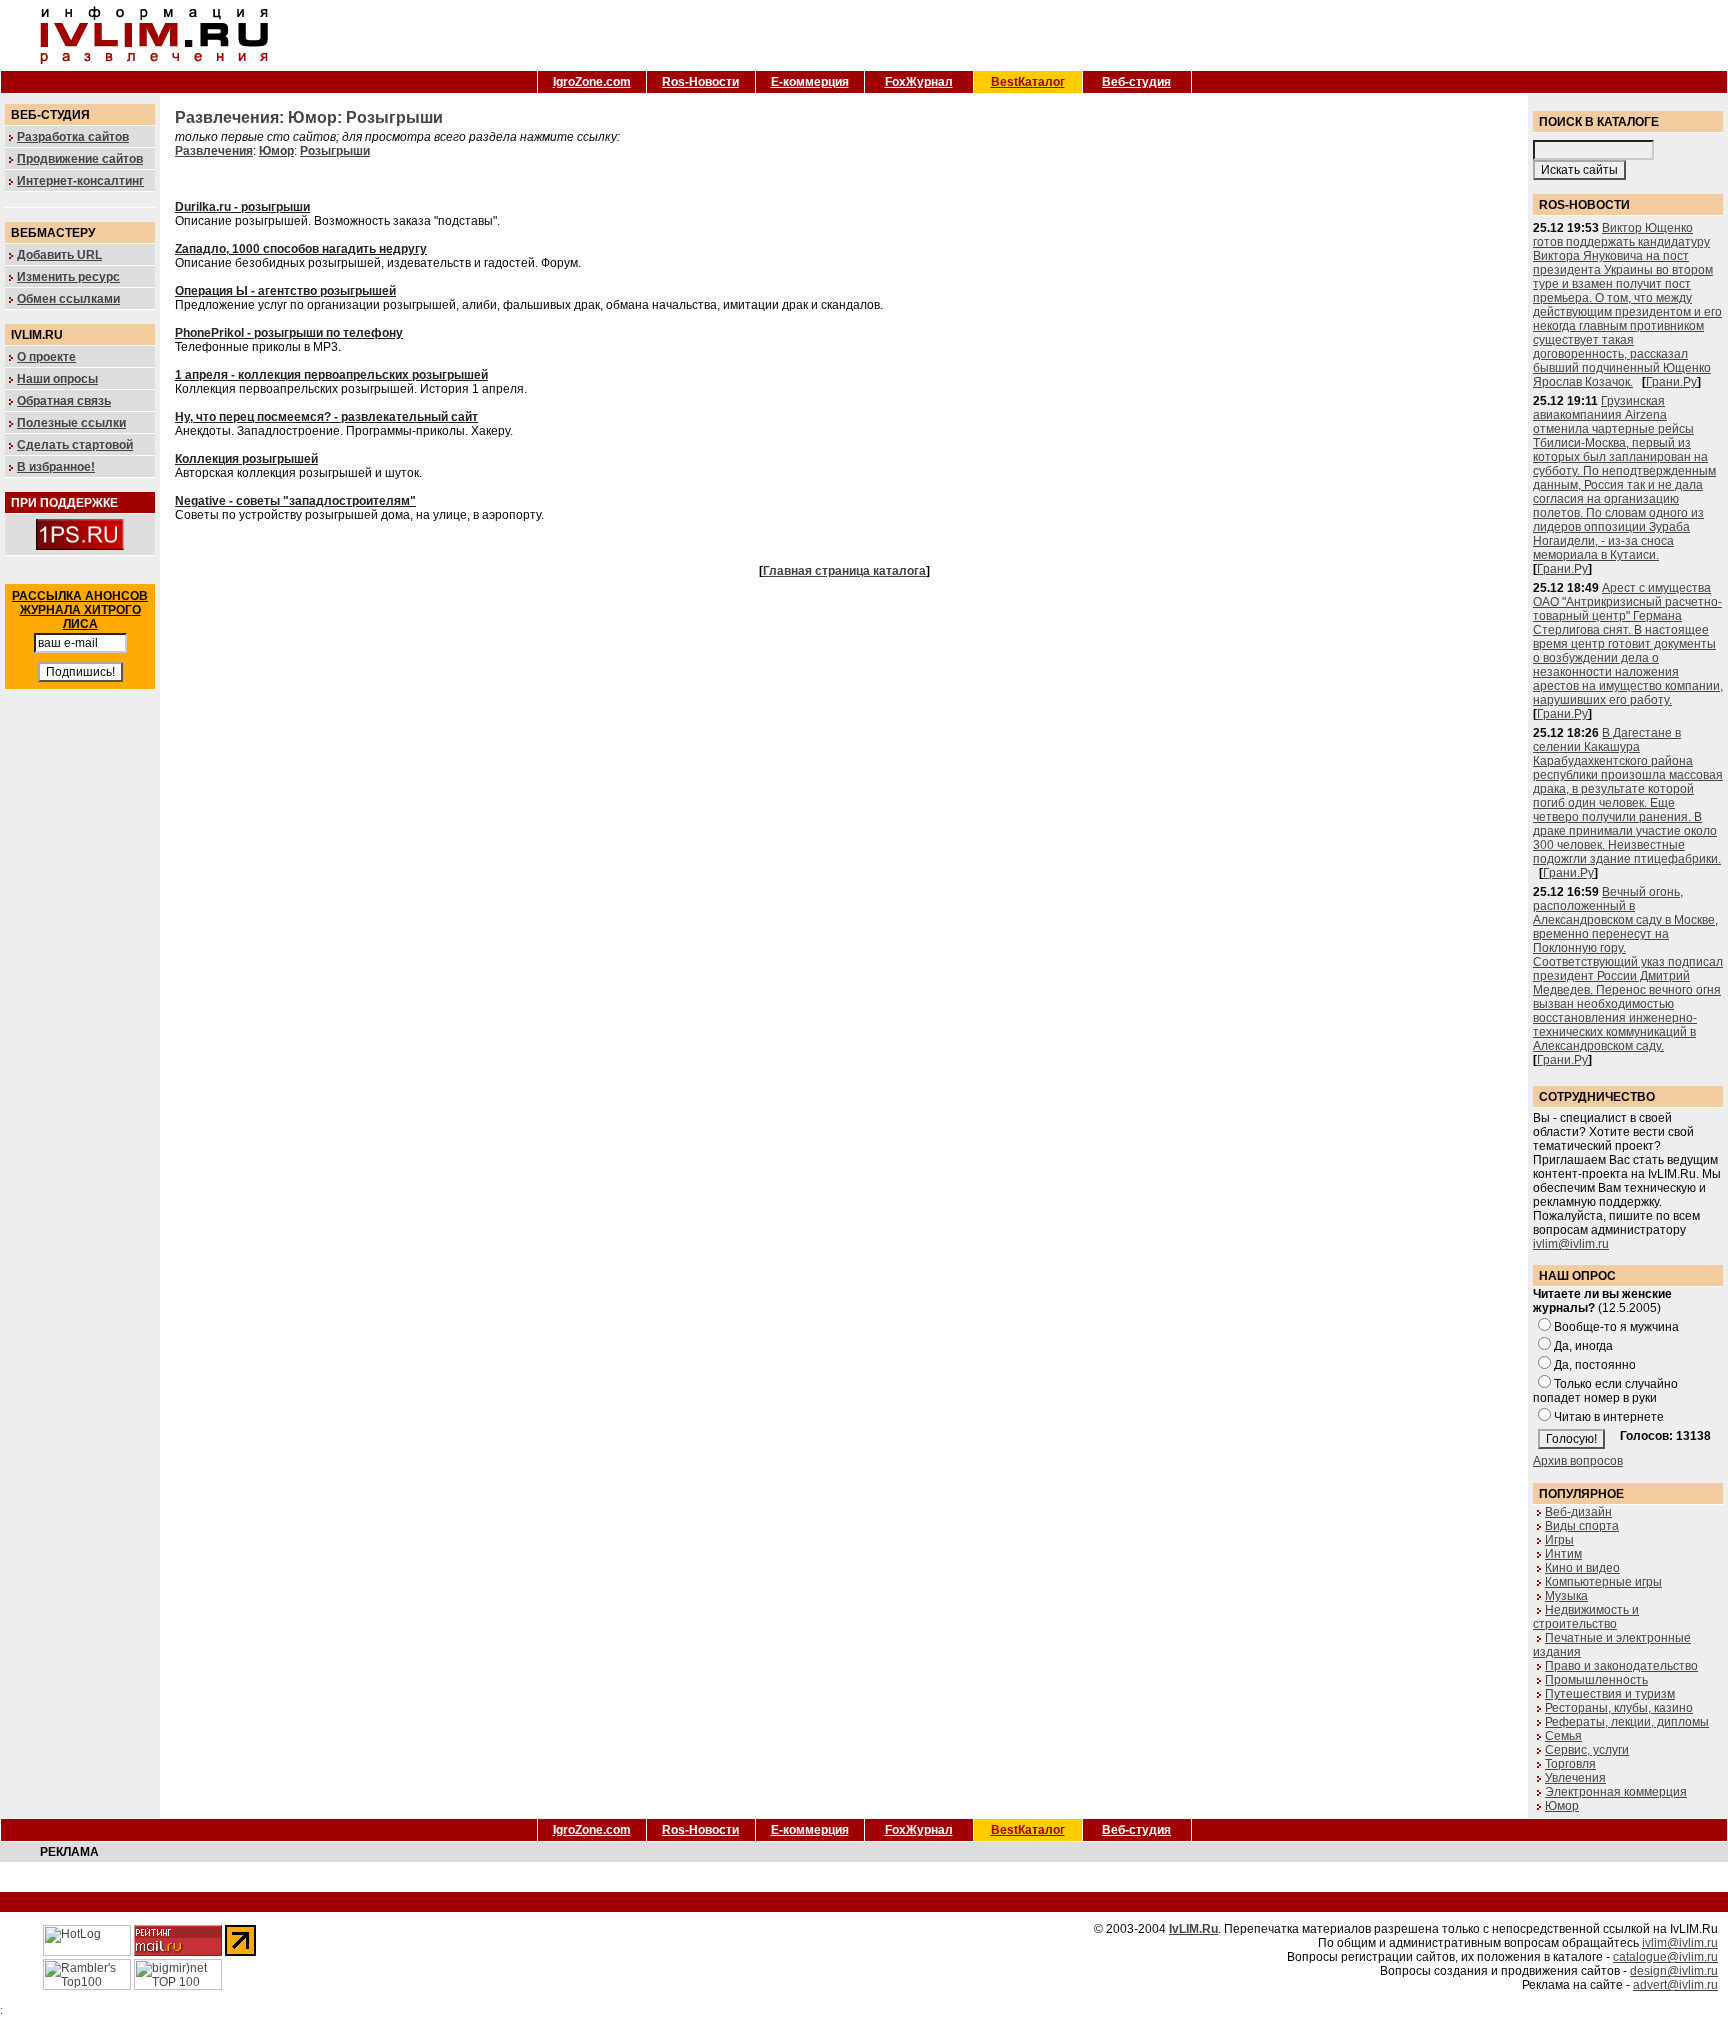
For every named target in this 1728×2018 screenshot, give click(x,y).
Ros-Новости (700, 82)
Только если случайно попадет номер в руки (1605, 1391)
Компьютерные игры (1603, 1582)
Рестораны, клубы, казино (1619, 1708)
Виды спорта (1582, 1526)
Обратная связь (64, 401)
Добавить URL (59, 255)
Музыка (1566, 1596)
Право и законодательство (1621, 1666)
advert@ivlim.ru (1675, 1985)
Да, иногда (1583, 1346)
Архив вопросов (1578, 1461)
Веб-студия (1136, 82)
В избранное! (56, 467)
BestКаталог (1028, 82)
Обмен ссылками (68, 299)
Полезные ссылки (71, 423)
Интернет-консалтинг (80, 181)
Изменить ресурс (68, 277)
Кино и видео (1582, 1568)
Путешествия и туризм (1610, 1694)
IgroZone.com (592, 82)
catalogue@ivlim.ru (1665, 1957)
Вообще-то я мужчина (1616, 1327)
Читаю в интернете (1609, 1417)
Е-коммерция (810, 82)
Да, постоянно (1595, 1365)
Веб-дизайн (1578, 1512)
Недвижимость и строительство (1586, 1617)
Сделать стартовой (75, 445)
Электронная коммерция (1616, 1792)
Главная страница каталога (844, 571)
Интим (1563, 1554)
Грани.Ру (1671, 382)
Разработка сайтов (73, 137)
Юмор (1562, 1806)
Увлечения (1575, 1778)
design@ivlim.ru (1674, 1971)
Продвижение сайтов (80, 159)
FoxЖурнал (919, 82)
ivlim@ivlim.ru (1571, 1244)
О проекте (46, 357)
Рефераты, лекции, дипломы (1627, 1722)
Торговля (1570, 1764)
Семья (1563, 1736)
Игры (1559, 1540)
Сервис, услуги (1587, 1750)
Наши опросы (57, 379)
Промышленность (1596, 1680)
